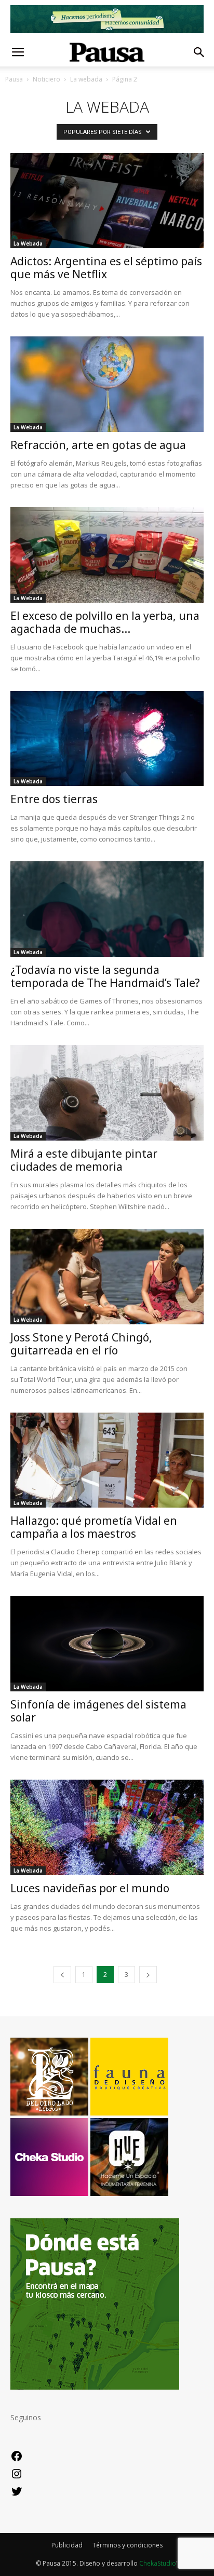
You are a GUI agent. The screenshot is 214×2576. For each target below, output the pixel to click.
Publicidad (67, 2545)
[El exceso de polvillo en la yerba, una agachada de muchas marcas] (107, 555)
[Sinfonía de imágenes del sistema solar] (107, 1644)
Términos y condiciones (128, 2545)
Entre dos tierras (54, 799)
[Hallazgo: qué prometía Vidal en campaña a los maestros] (107, 1460)
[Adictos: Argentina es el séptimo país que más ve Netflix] (107, 201)
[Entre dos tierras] (107, 739)
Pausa (14, 79)
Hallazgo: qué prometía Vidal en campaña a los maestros (94, 1527)
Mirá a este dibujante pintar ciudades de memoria (84, 1160)
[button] (199, 52)
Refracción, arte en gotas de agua (98, 445)
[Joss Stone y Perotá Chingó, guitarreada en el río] (107, 1277)
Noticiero (46, 79)
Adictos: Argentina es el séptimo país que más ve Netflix (106, 268)
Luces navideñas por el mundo (90, 1888)
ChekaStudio (158, 2563)
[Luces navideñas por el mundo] (107, 1827)
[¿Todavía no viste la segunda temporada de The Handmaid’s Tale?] (107, 909)
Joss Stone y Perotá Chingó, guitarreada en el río (81, 1344)
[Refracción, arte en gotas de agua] (107, 384)
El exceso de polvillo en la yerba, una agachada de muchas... (105, 622)
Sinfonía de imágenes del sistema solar (98, 1711)
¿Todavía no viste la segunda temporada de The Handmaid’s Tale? (105, 976)
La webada (86, 79)
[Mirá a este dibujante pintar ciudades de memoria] (107, 1093)
